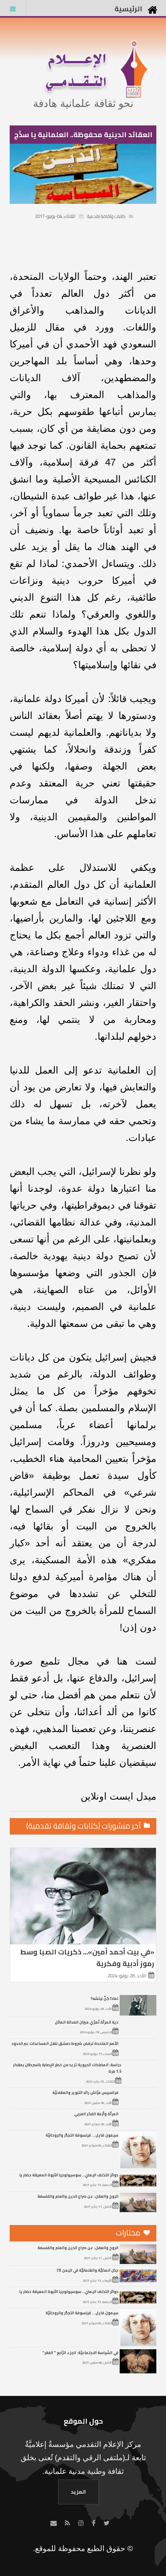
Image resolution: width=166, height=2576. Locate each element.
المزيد (78, 2492)
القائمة (13, 9)
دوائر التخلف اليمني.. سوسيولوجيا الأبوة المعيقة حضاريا (69, 2175)
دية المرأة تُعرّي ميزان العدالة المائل (87, 2022)
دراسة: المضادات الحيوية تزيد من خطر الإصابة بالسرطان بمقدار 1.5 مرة (67, 2068)
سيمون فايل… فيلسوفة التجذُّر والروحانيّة (82, 2135)
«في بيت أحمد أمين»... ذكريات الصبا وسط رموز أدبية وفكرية (87, 1958)
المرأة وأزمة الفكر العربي (96, 2114)
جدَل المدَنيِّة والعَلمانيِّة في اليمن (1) (88, 2270)
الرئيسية (128, 9)
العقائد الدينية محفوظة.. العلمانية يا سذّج (83, 134)
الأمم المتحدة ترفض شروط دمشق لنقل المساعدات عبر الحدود (65, 2043)
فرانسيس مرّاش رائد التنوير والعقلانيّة (85, 2092)
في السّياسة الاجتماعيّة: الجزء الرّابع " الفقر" (80, 2352)
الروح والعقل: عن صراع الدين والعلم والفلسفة (78, 2196)
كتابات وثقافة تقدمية (106, 216)
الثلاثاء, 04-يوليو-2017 (55, 216)
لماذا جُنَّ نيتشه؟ (105, 1998)
